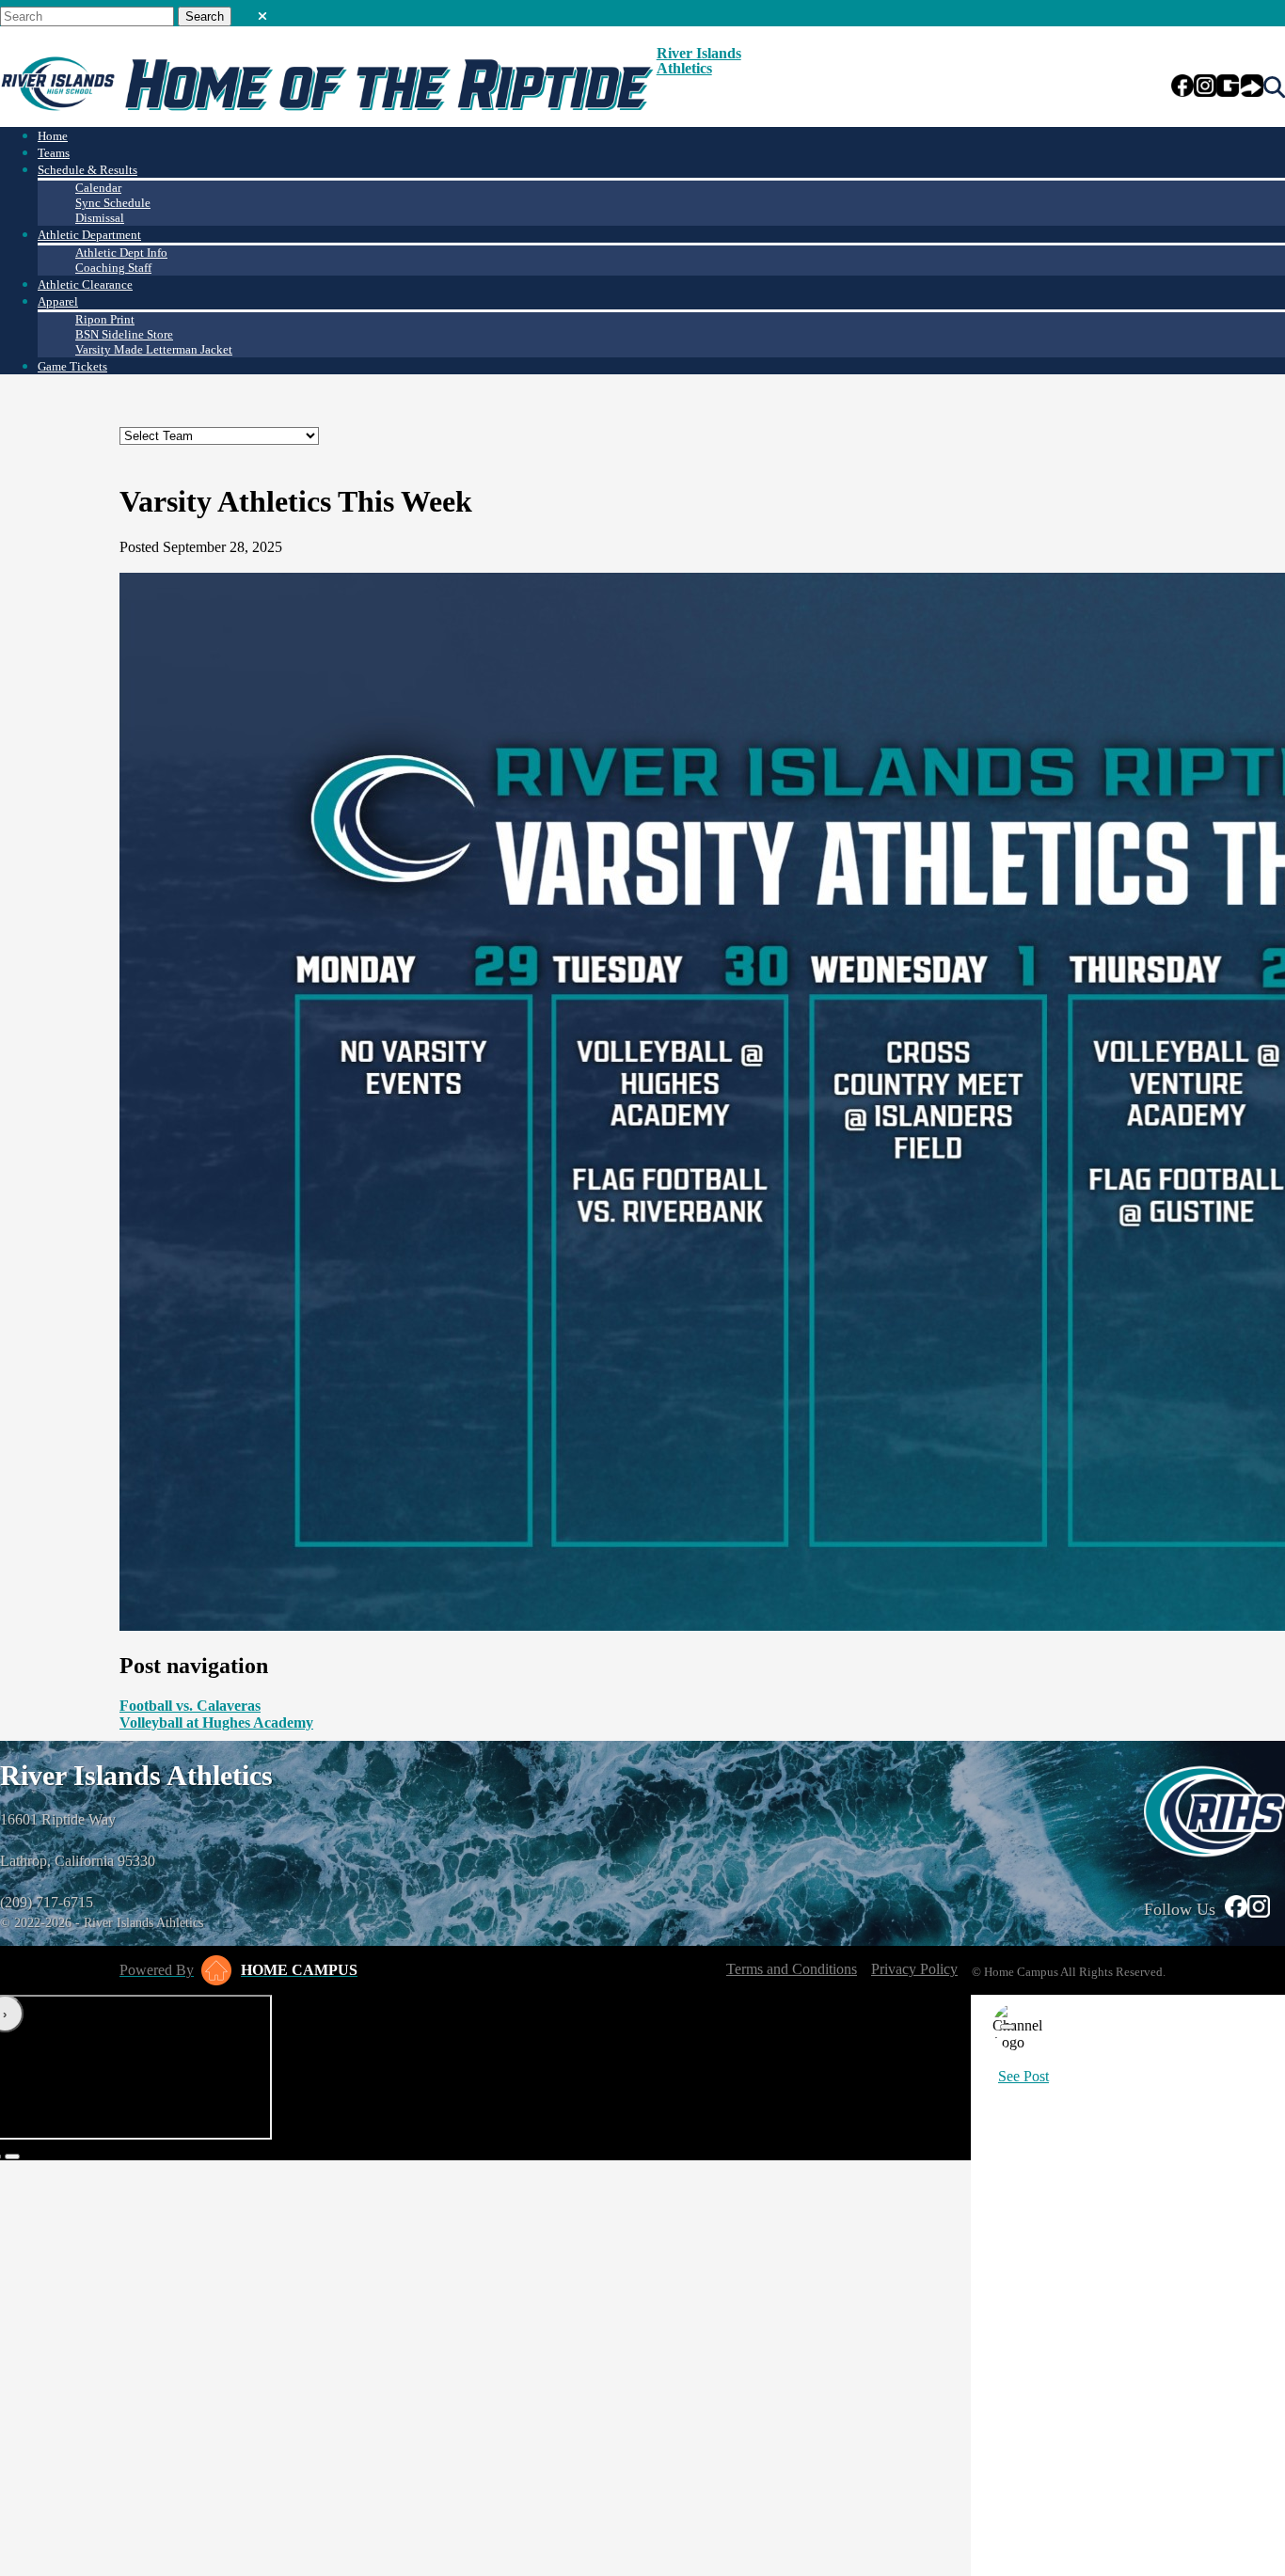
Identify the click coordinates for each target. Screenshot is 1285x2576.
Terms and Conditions (792, 1969)
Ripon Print (105, 319)
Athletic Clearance (85, 284)
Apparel (58, 301)
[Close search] (262, 12)
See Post (1023, 2076)
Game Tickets (72, 366)
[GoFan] (1240, 87)
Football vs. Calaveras (190, 1706)
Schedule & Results (87, 170)
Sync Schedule (113, 203)
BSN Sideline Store (124, 334)
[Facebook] (1182, 87)
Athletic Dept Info (121, 253)
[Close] (1007, 2027)
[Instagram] (1205, 87)
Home (53, 136)
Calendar (98, 188)
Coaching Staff (113, 268)
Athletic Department (89, 235)
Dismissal (100, 218)
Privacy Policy (914, 1969)
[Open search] (1274, 87)
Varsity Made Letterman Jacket (154, 349)
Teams (54, 153)
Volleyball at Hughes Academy (216, 1723)
